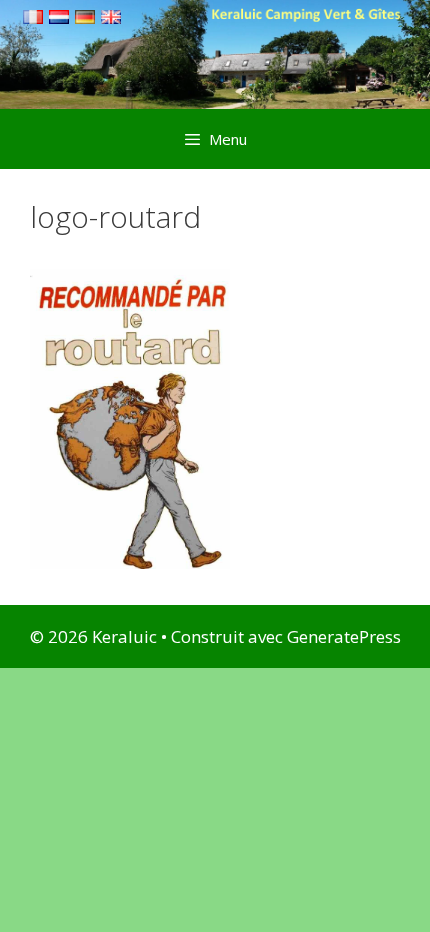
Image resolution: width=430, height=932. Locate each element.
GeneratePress (344, 636)
